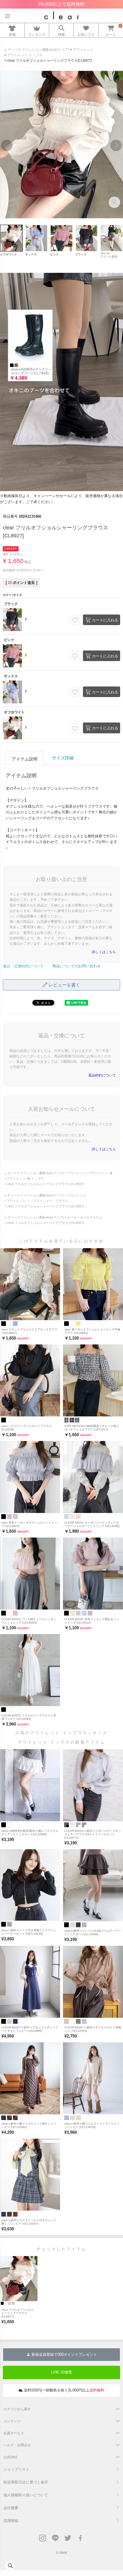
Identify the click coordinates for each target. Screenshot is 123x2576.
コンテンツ (12, 2421)
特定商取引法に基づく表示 (26, 2482)
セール (72, 1217)
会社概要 (11, 2508)
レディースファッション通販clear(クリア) (37, 50)
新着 (12, 34)
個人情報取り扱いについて (26, 2495)
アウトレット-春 (101, 1173)
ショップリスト (16, 2469)
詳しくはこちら (104, 952)
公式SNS (10, 2457)
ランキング (37, 34)
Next (116, 145)
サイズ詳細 (63, 758)
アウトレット (83, 50)
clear (63, 2552)
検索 (61, 34)
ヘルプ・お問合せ (17, 2445)
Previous (7, 145)
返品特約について (102, 1075)
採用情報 (11, 2521)
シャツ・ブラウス (55, 1201)
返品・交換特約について (23, 966)
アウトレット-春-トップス (25, 1178)
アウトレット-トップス (25, 55)
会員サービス (14, 2433)
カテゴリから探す (17, 2409)
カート (111, 34)
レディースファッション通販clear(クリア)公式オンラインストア (62, 15)
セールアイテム (91, 1217)
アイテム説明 (25, 759)
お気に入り (86, 34)
